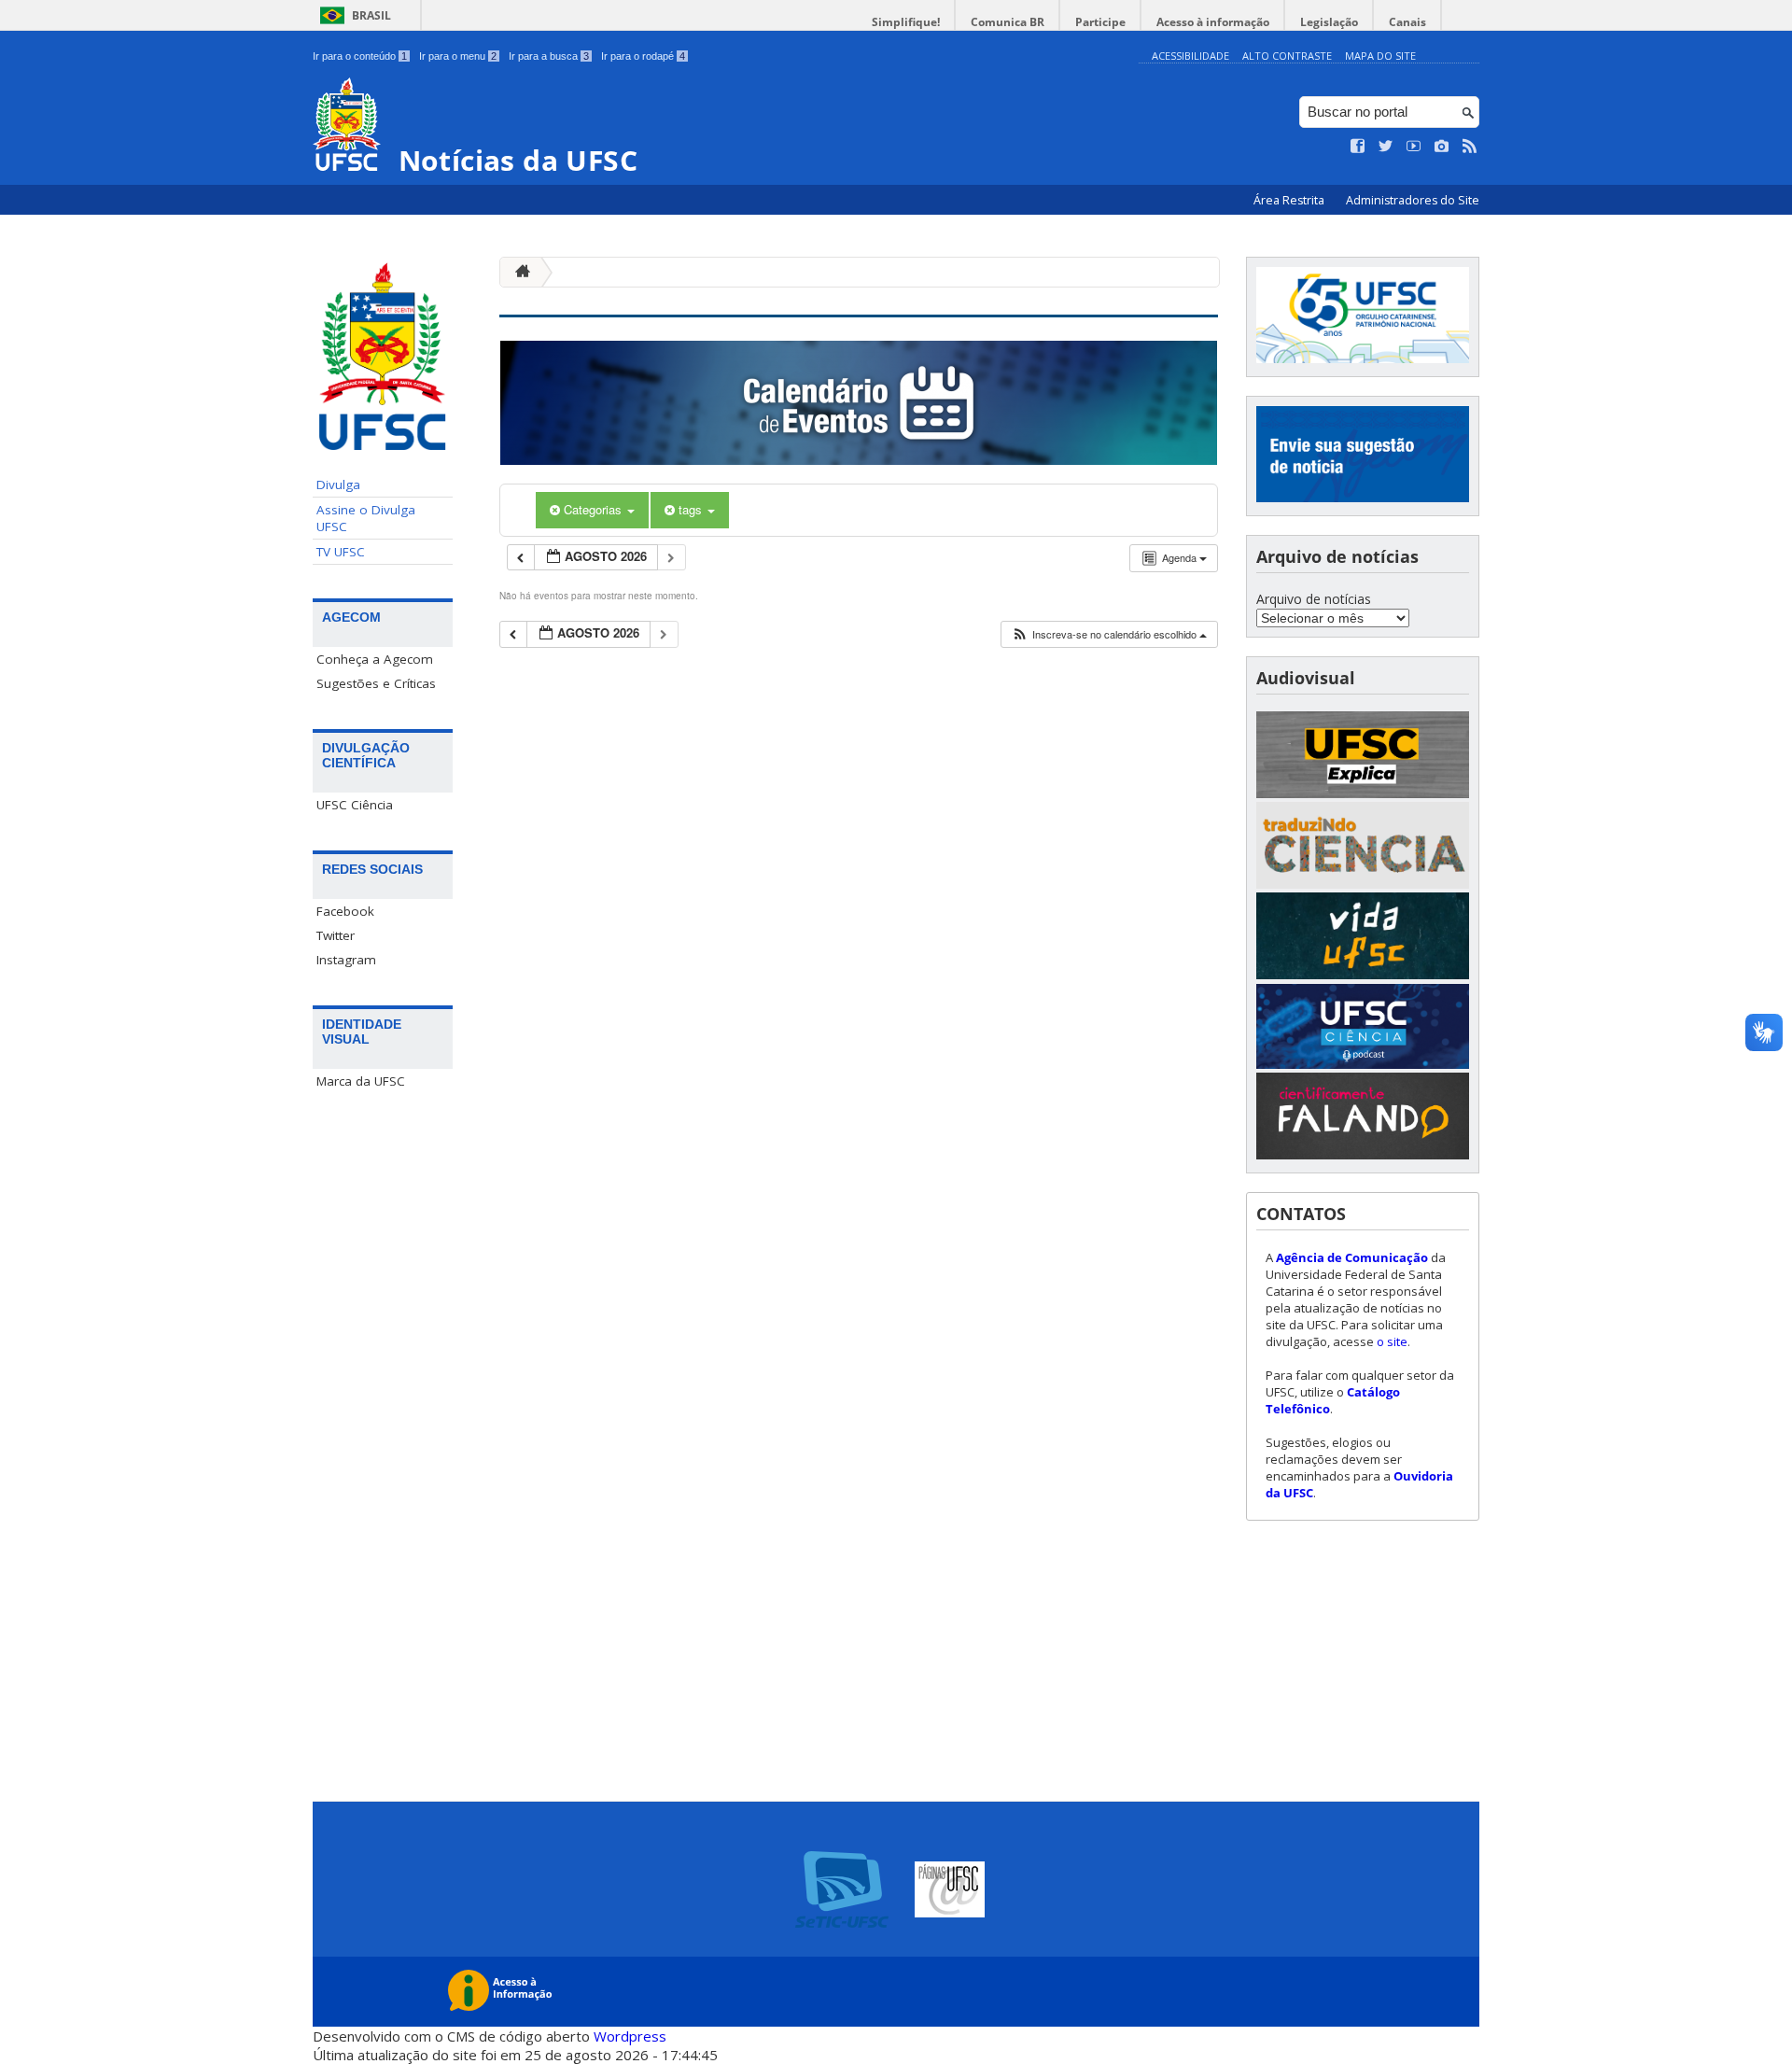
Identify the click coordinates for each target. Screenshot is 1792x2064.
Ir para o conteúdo (360, 56)
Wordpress (630, 2036)
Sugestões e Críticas (376, 683)
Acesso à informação (1213, 22)
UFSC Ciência (355, 805)
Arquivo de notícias (1314, 599)
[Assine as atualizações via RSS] (1470, 147)
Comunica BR (1008, 22)
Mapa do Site (1380, 56)
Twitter (336, 935)
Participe (1100, 22)
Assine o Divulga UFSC (366, 518)
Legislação (1329, 22)
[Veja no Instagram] (1442, 147)
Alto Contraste (1287, 56)
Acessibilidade (1190, 56)
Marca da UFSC (361, 1081)
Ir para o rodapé (643, 56)
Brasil (371, 15)
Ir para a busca (549, 56)
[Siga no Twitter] (1386, 147)
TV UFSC (341, 552)
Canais (1407, 22)
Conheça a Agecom (375, 659)
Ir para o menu (458, 56)
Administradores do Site (1413, 200)
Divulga (338, 484)
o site (1392, 1341)
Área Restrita (1290, 200)
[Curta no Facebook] (1358, 147)
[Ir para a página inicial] (518, 272)
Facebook (345, 911)
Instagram (346, 960)
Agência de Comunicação (1352, 1257)
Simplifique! (906, 22)
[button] (1109, 634)
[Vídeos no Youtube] (1414, 147)
